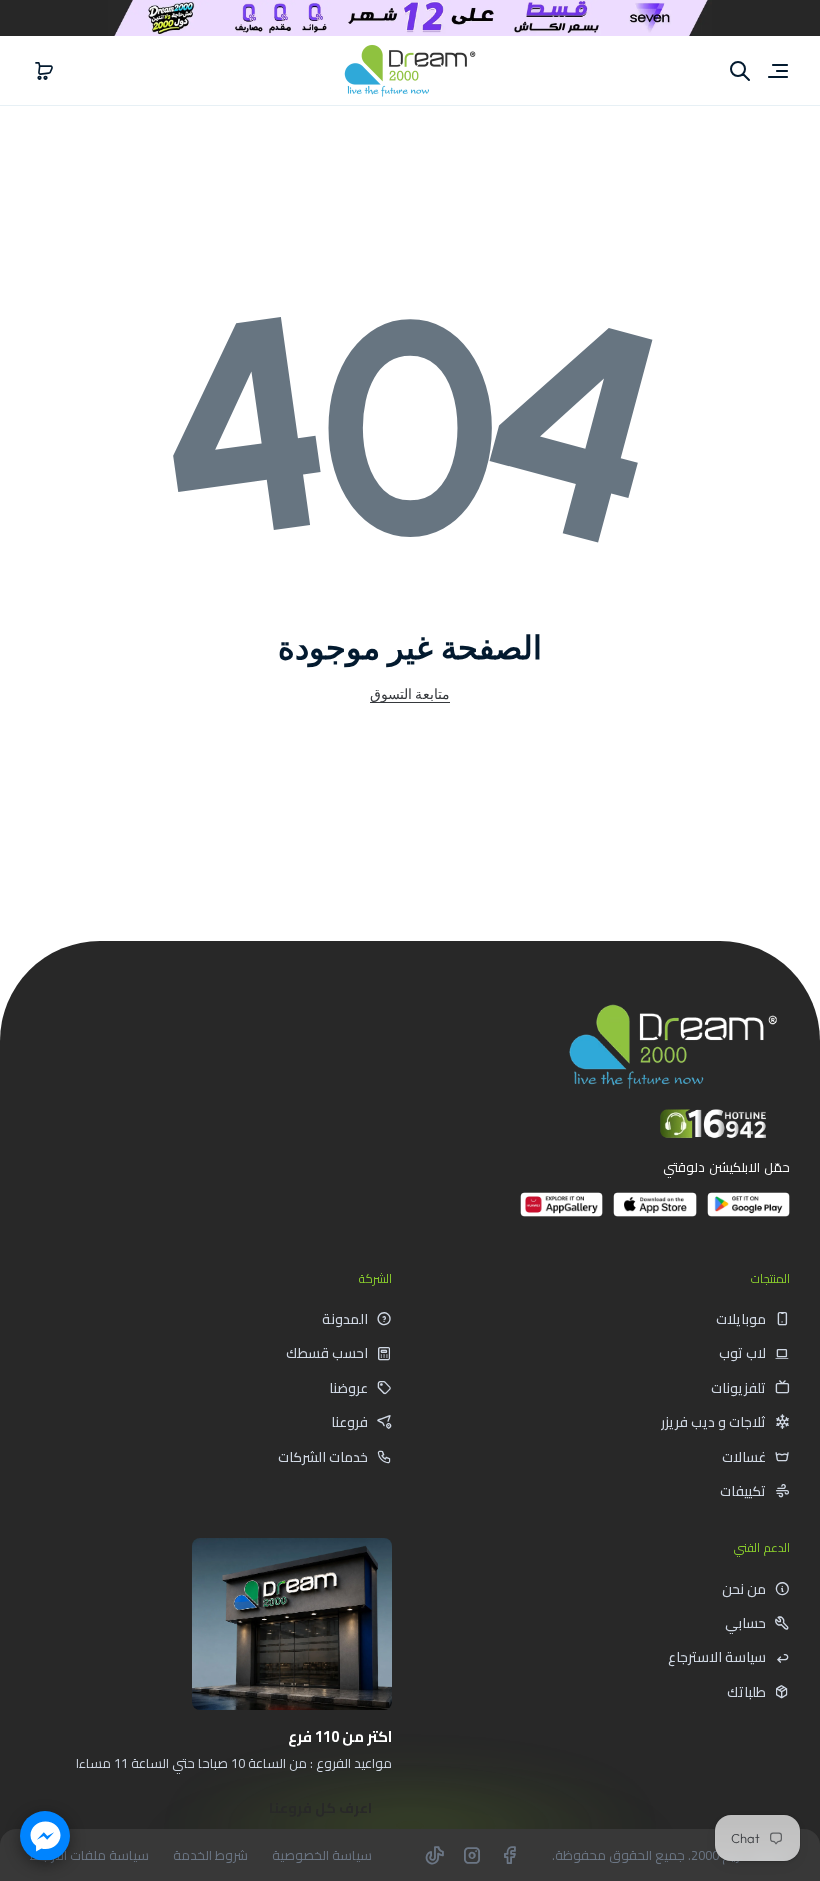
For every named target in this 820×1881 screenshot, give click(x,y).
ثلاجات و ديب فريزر (713, 1422)
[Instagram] (472, 1855)
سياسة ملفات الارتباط (89, 1855)
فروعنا (349, 1422)
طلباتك (746, 1692)
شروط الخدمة (210, 1855)
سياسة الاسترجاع (717, 1657)
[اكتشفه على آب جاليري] (561, 1212)
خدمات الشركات (323, 1457)
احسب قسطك (327, 1353)
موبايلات (741, 1319)
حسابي (745, 1623)
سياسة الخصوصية (322, 1855)
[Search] (740, 71)
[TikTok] (435, 1855)
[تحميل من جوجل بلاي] (748, 1212)
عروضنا (348, 1388)
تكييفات (743, 1491)
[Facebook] (509, 1855)
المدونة (345, 1319)
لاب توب (742, 1353)
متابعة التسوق (410, 694)
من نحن (744, 1589)
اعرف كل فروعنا (320, 1808)
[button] (44, 71)
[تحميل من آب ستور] (654, 1212)
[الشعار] (410, 70)
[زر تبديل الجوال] (776, 71)
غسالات (744, 1457)
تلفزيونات (738, 1388)
